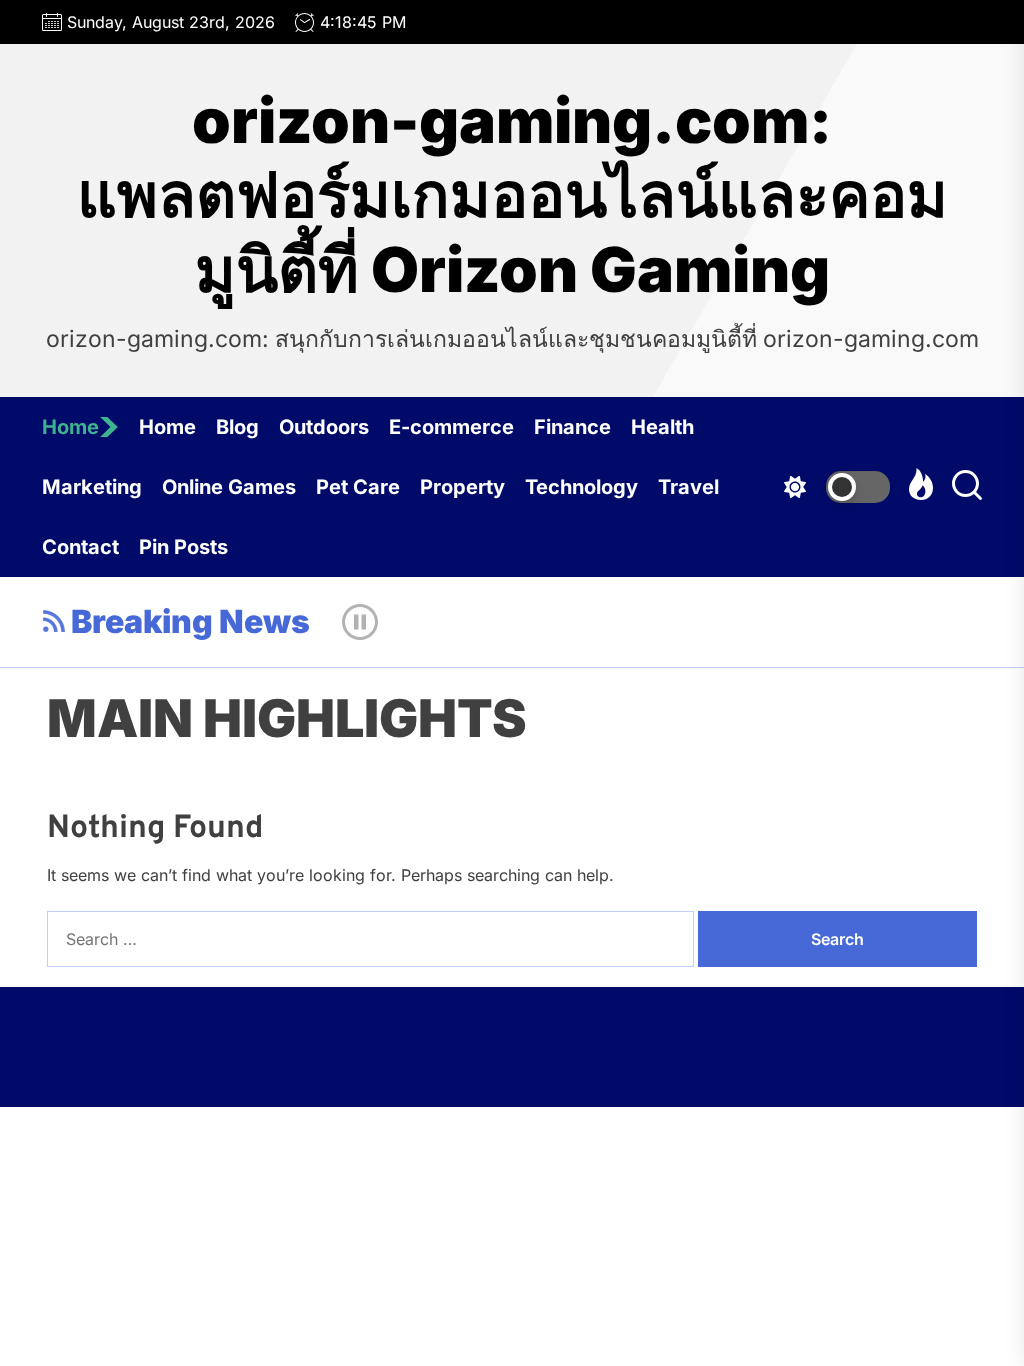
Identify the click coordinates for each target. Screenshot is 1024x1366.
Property (462, 487)
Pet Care (358, 487)
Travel (688, 487)
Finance (572, 427)
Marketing (92, 487)
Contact (80, 547)
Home (70, 427)
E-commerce (451, 427)
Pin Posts (183, 547)
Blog (237, 427)
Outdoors (324, 427)
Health (662, 427)
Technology (581, 487)
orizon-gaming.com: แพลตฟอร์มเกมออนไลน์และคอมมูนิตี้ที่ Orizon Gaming (512, 195)
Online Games (229, 487)
